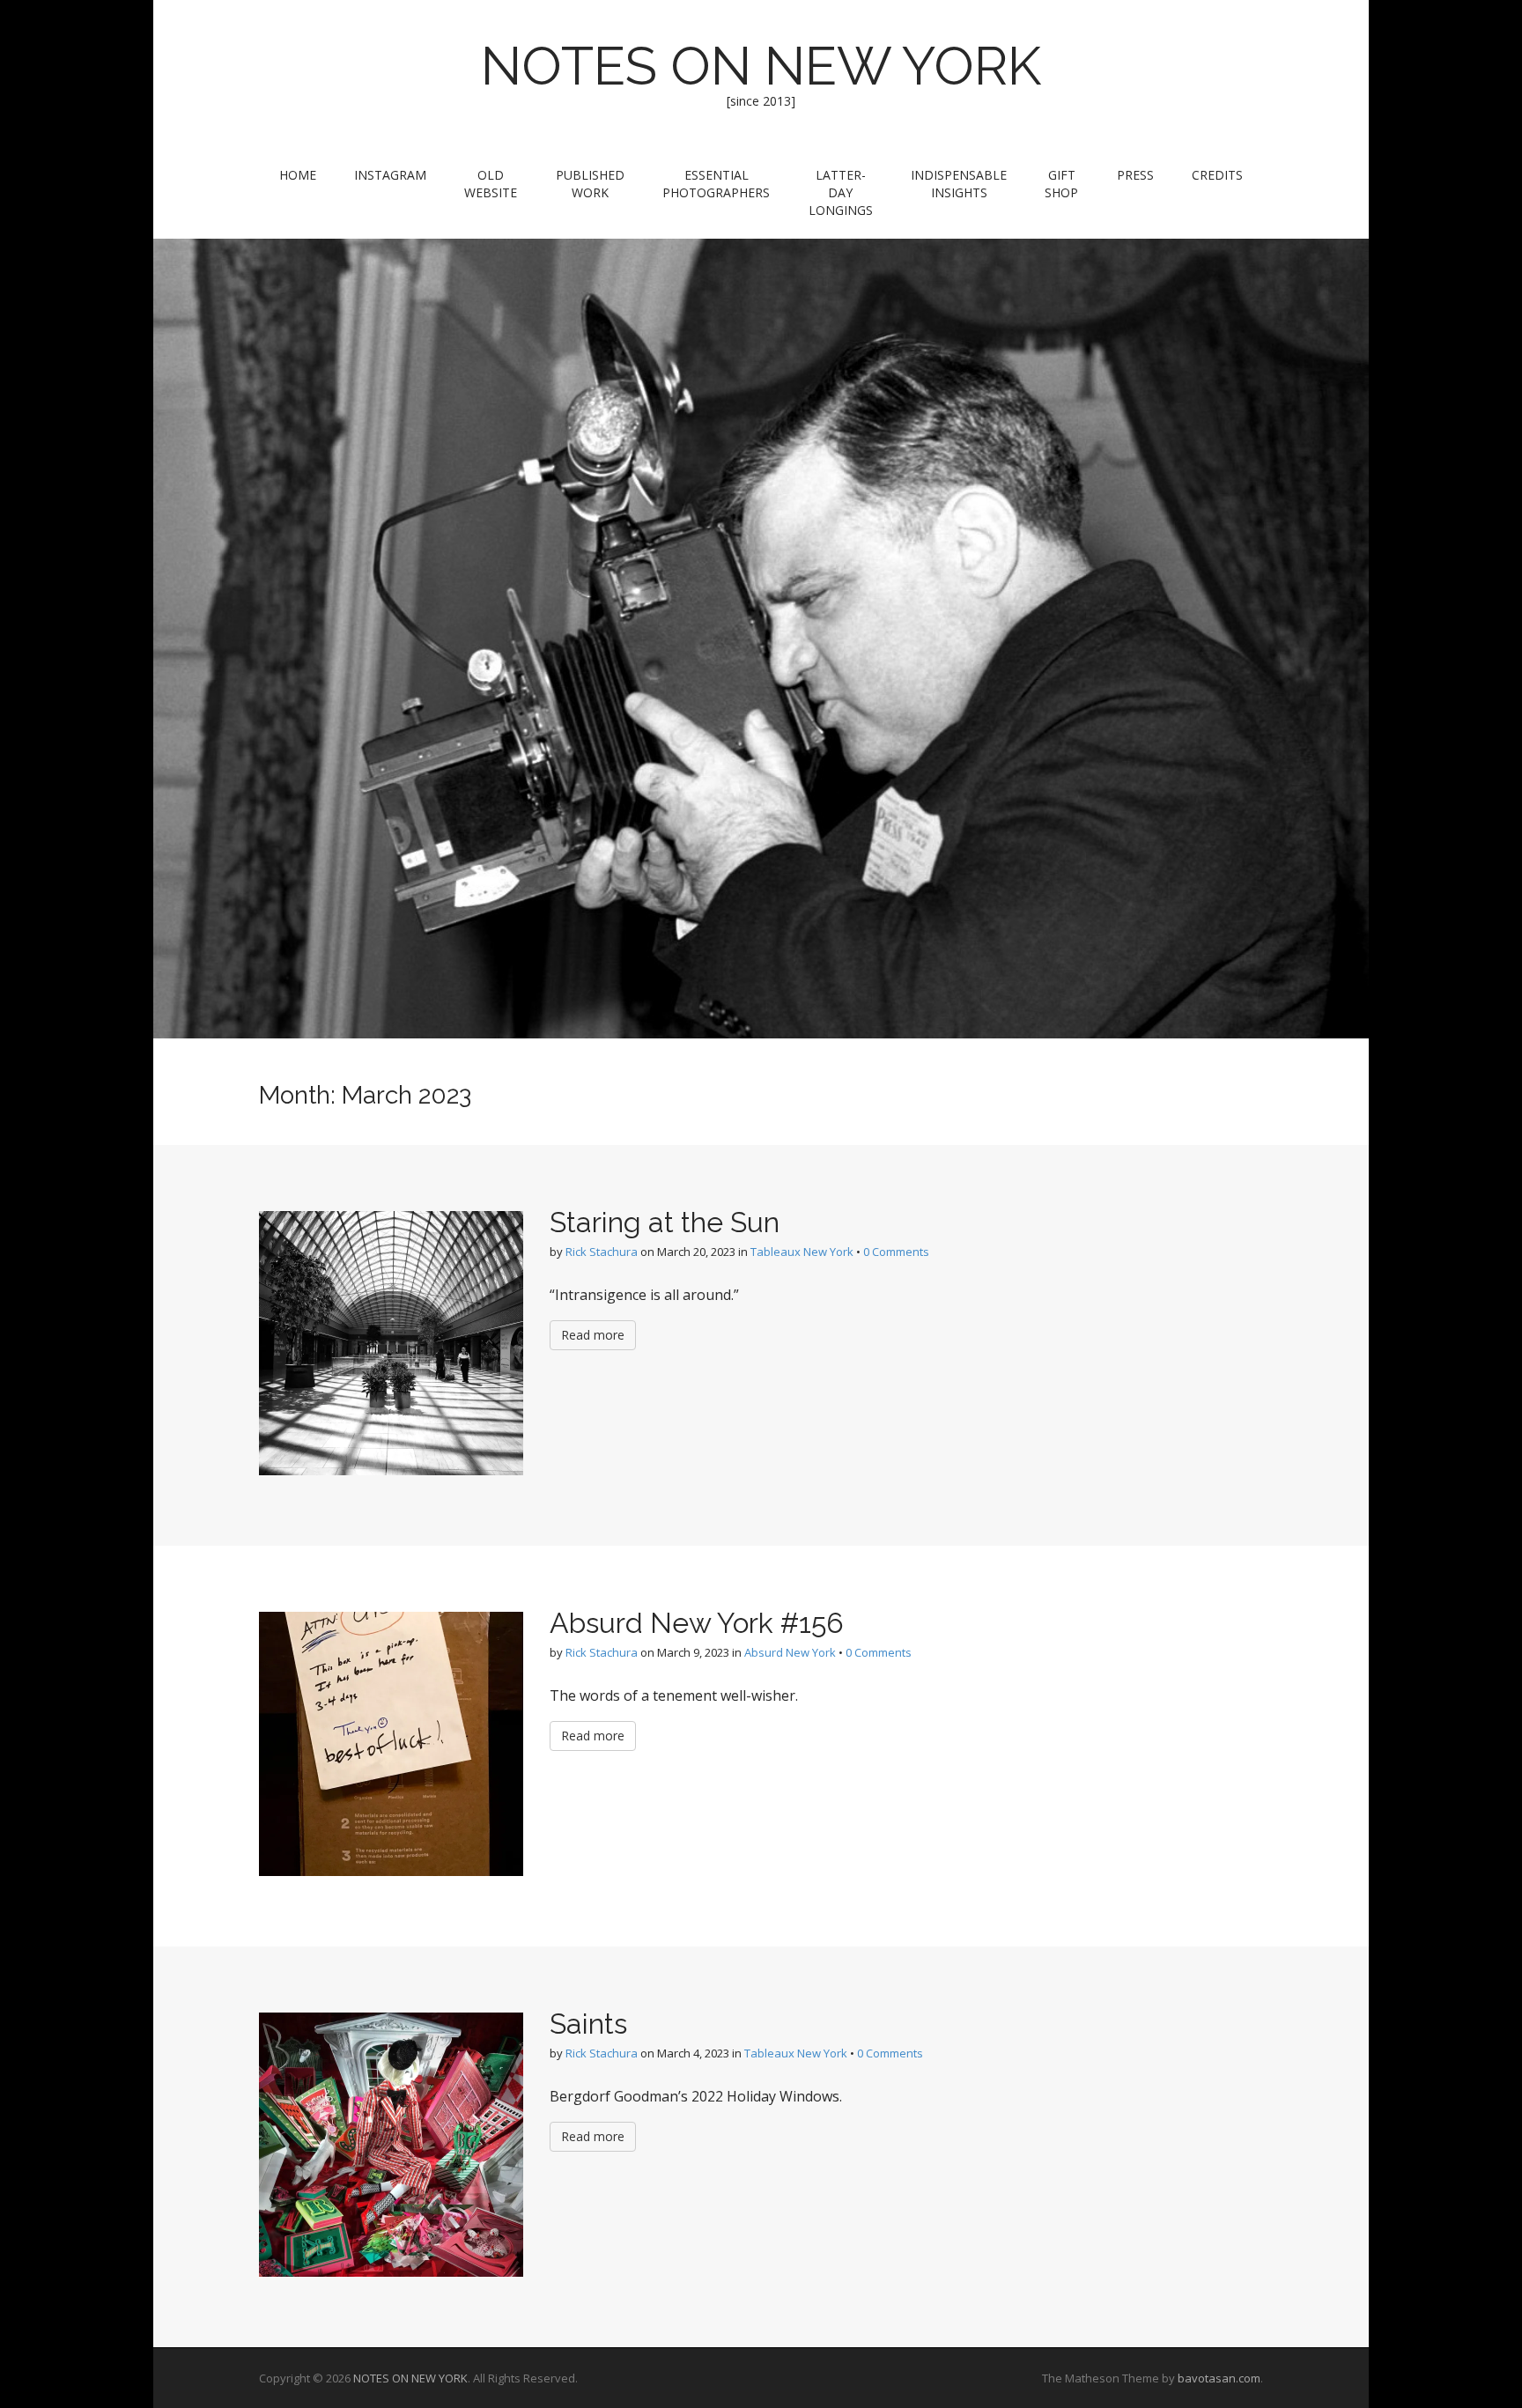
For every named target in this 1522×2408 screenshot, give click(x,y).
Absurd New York (790, 1652)
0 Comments (896, 1252)
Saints (588, 2024)
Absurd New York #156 (697, 1623)
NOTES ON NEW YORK (761, 66)
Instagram (390, 175)
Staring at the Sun (665, 1222)
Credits (1217, 175)
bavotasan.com (1219, 2378)
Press (1135, 175)
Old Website (491, 184)
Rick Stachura (602, 1252)
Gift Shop (1061, 184)
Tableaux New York (802, 1252)
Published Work (590, 184)
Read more (593, 1335)
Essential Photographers (716, 184)
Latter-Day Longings (841, 192)
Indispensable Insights (959, 184)
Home (298, 175)
